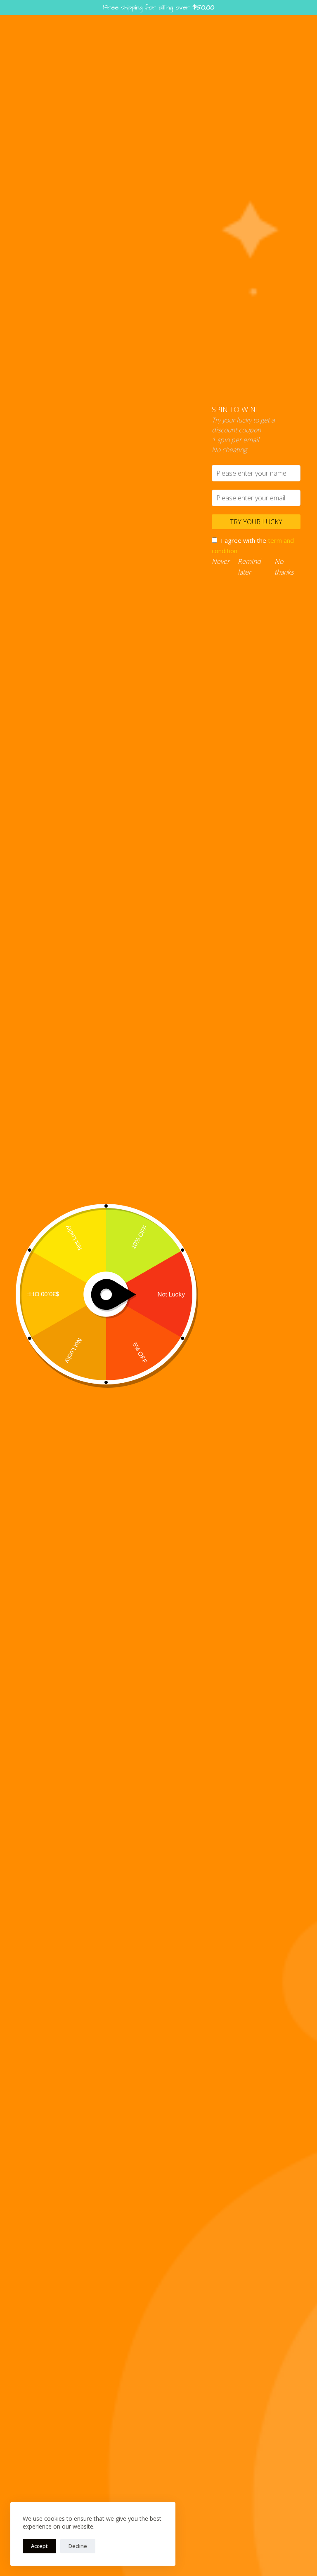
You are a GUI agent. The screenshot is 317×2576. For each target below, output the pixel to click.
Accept (39, 2546)
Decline (78, 2546)
